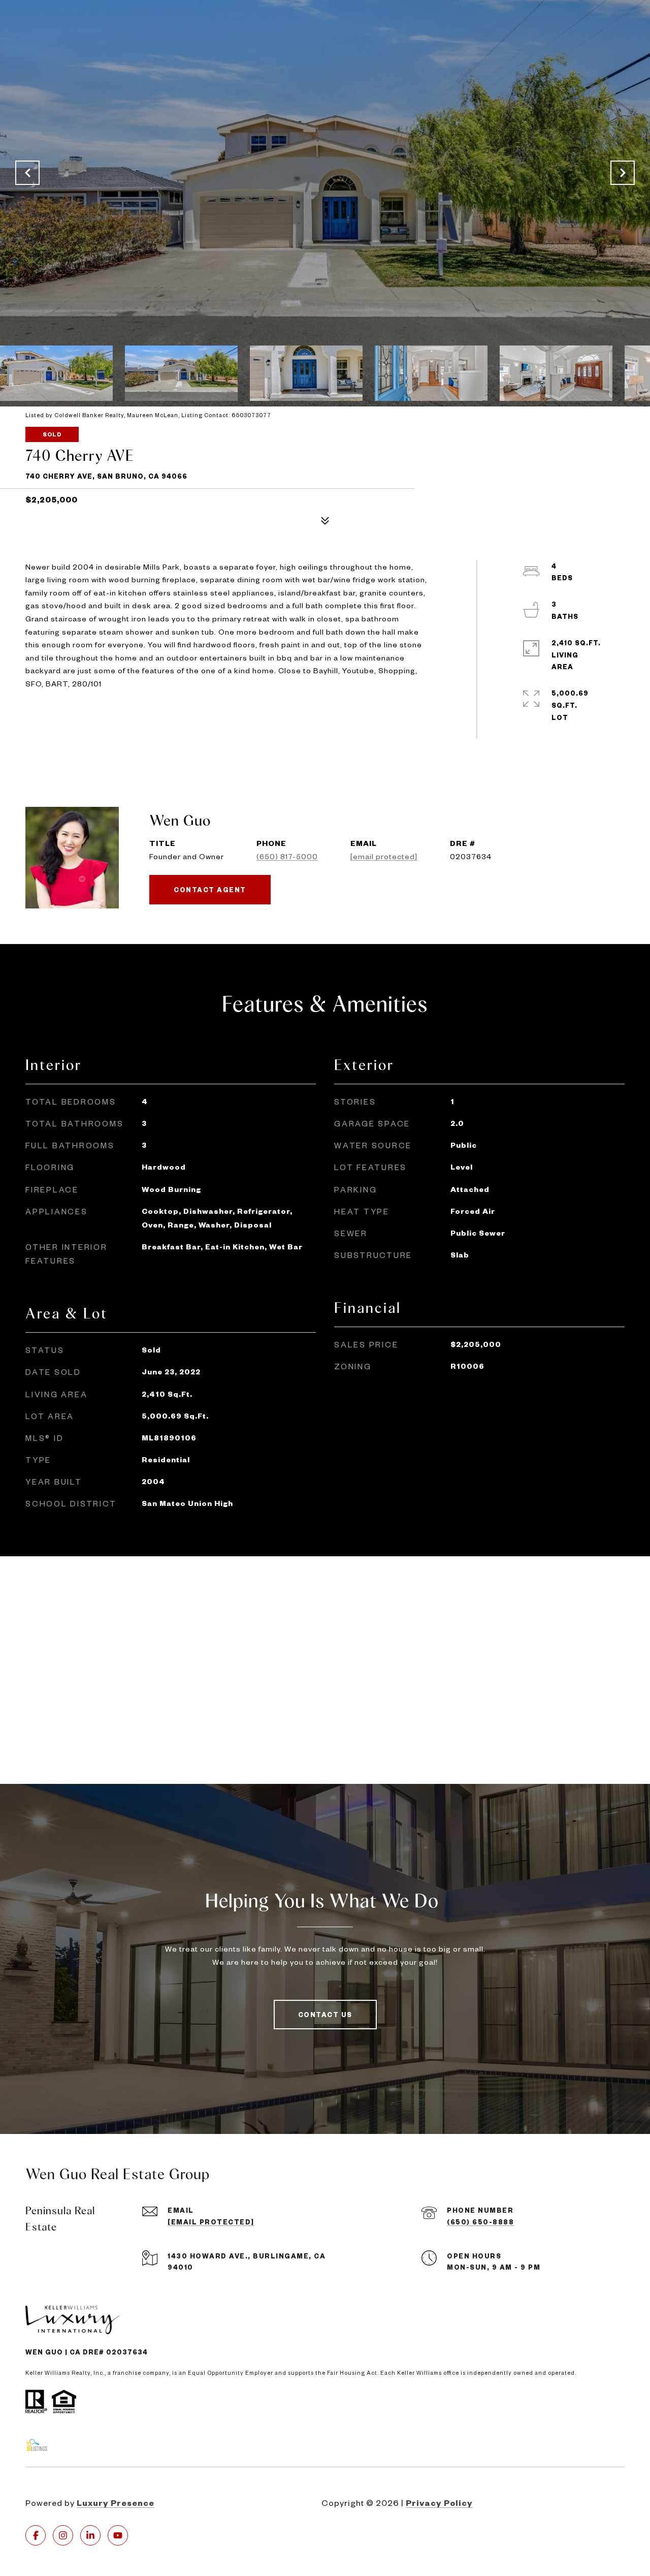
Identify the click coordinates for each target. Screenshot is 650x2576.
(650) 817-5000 (287, 856)
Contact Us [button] (325, 2015)
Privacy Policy (439, 2503)
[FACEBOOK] (36, 2535)
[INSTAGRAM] (63, 2535)
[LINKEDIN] (90, 2535)
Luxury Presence (116, 2503)
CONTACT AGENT (210, 890)
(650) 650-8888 (480, 2222)
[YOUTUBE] (118, 2535)
